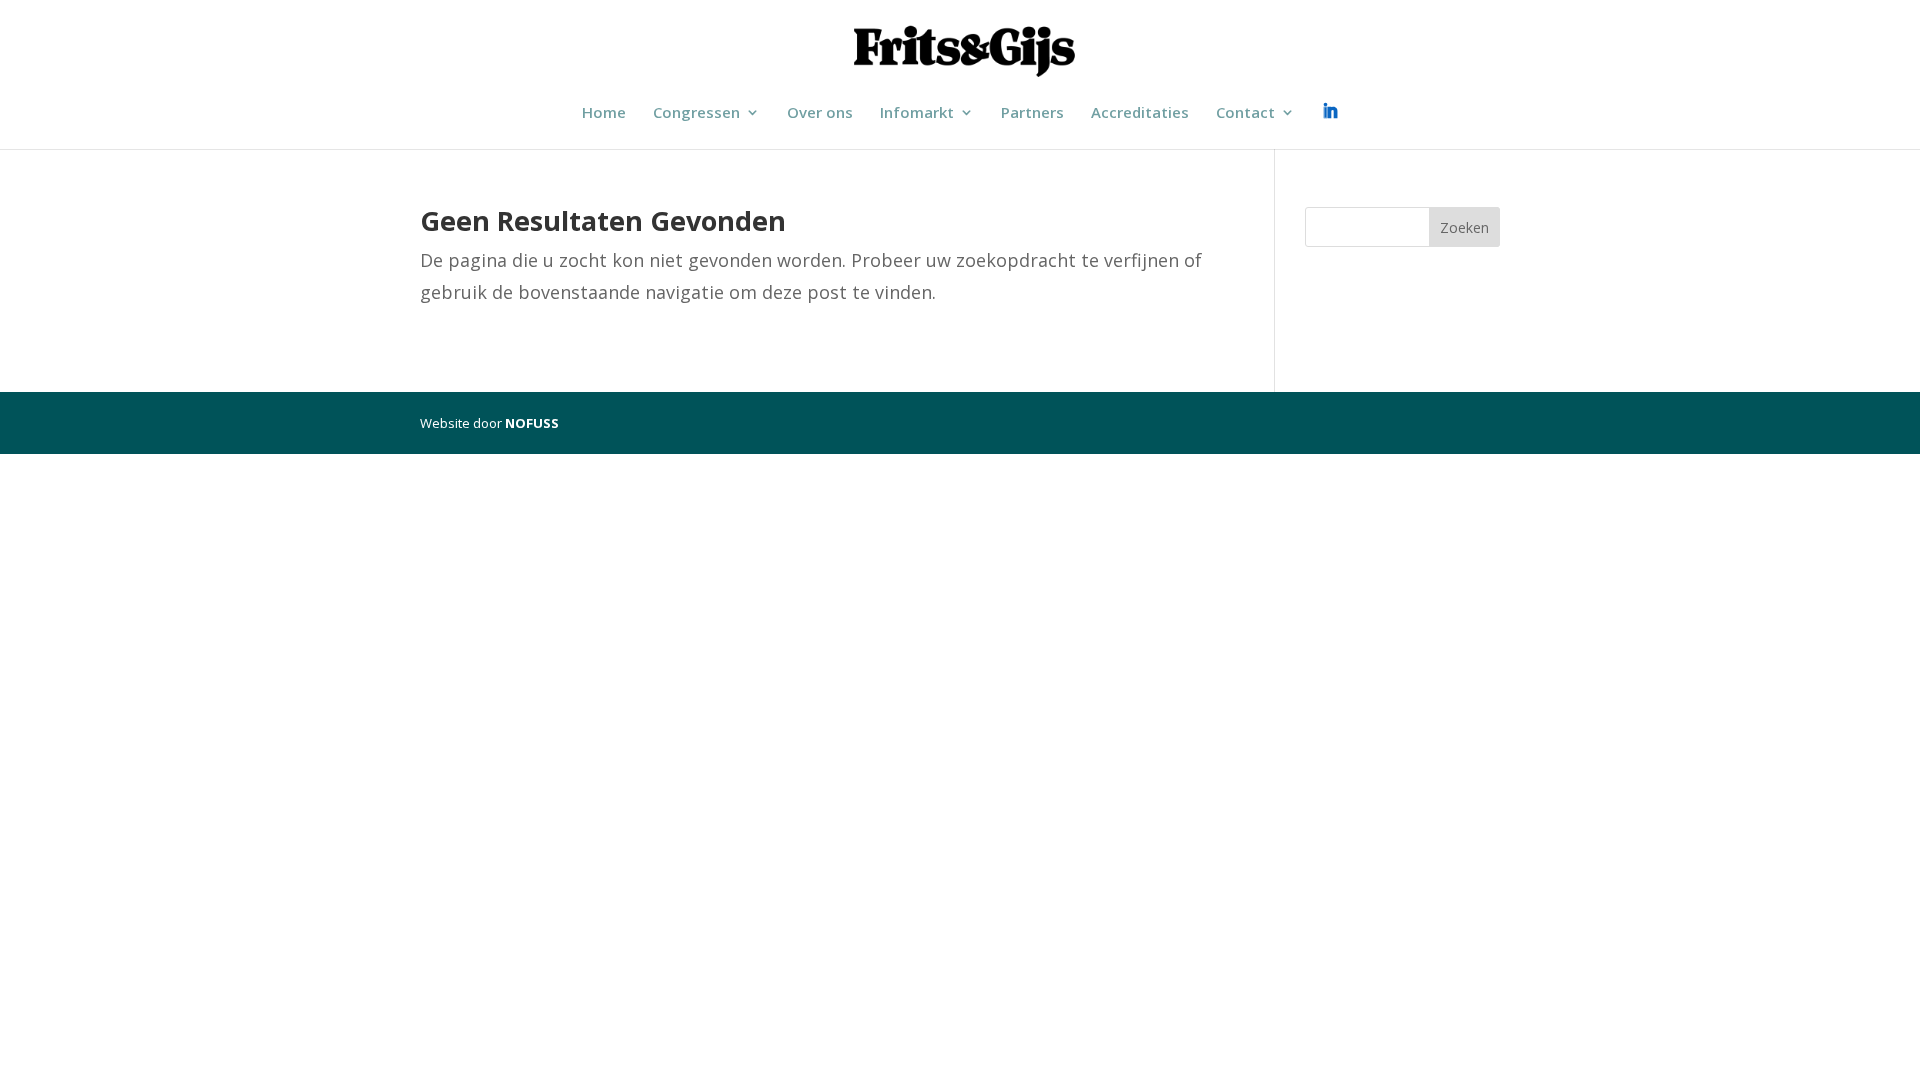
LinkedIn (1330, 114)
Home (604, 113)
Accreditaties (1140, 113)
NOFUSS (532, 423)
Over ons (820, 113)
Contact (1245, 113)
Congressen (696, 113)
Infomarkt (917, 113)
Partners (1032, 113)
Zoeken (1464, 227)
